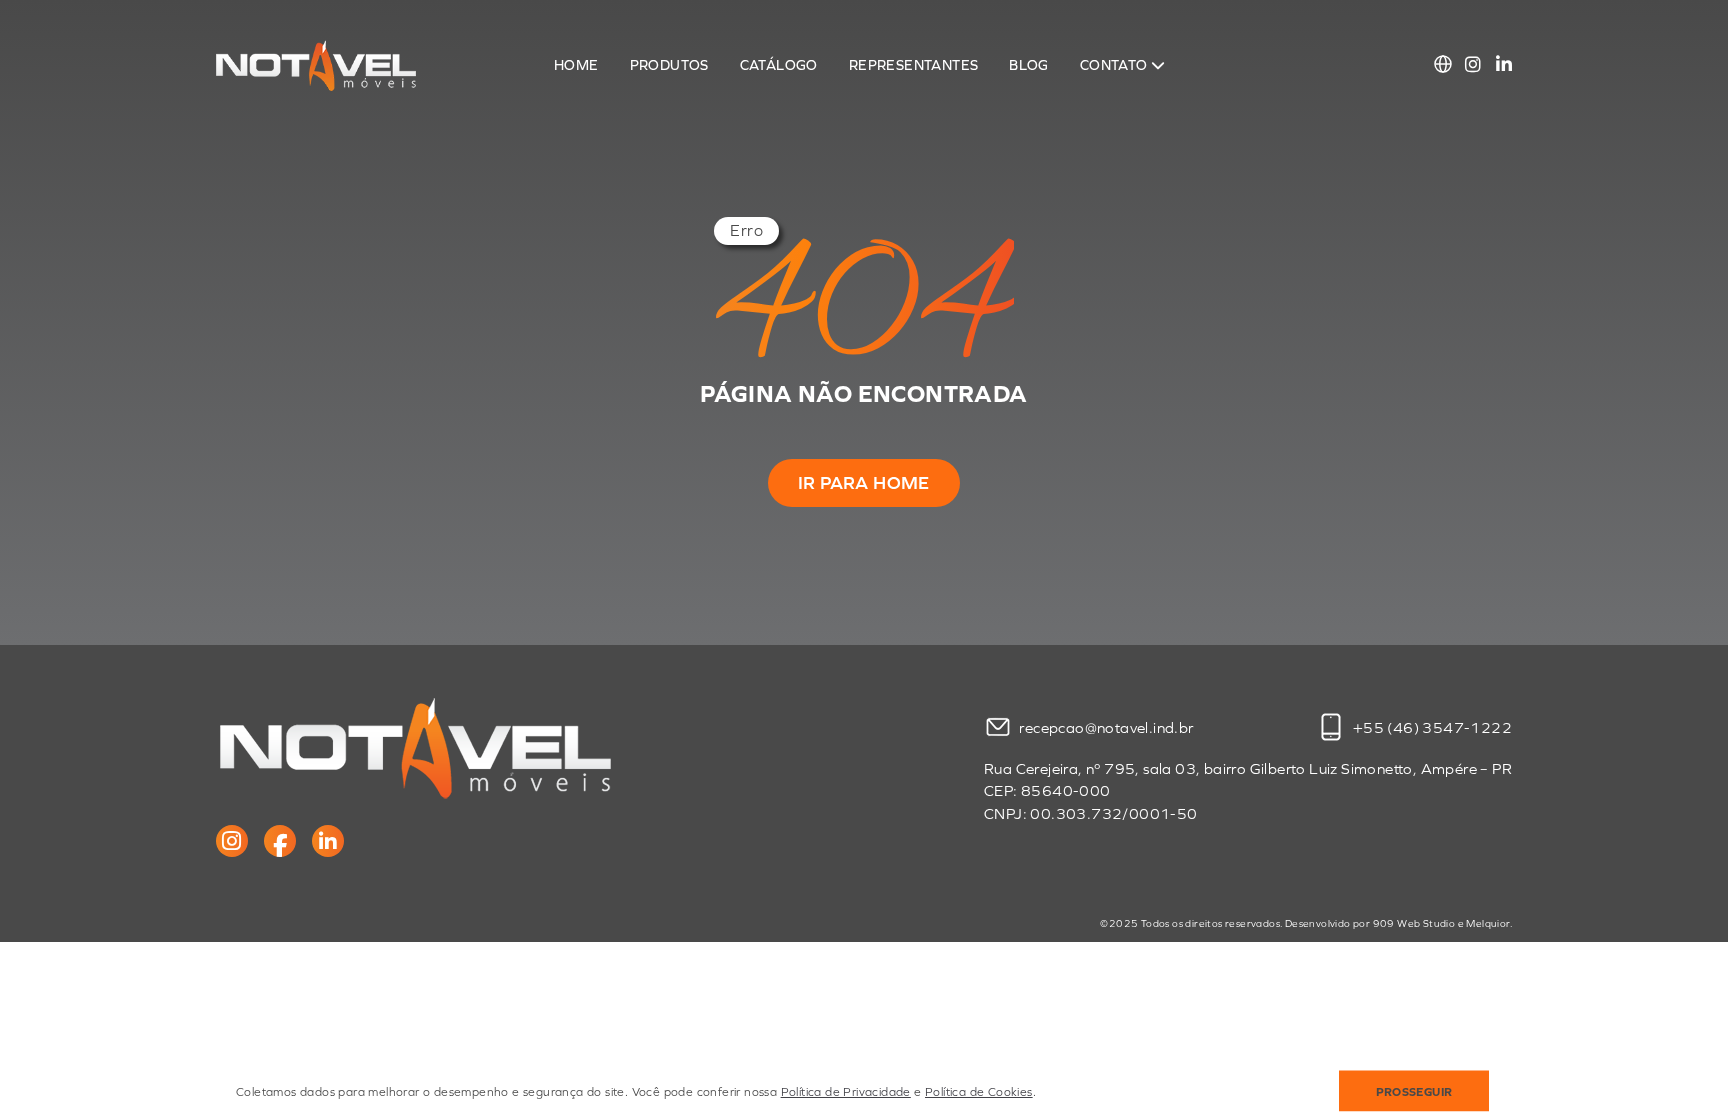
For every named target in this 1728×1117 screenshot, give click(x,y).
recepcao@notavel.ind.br (1106, 727)
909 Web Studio (1414, 924)
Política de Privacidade (846, 1092)
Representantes (914, 65)
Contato (1115, 65)
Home (576, 65)
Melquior (1487, 924)
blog (1029, 65)
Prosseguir (1414, 1092)
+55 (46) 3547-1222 (1430, 727)
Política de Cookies (979, 1092)
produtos (669, 65)
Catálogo (779, 65)
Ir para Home (864, 483)
